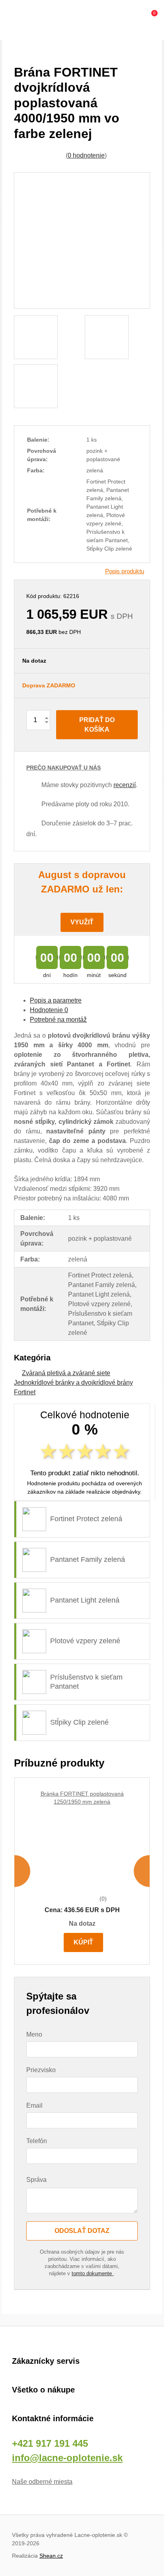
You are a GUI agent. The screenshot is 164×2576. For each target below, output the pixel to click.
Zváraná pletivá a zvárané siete (66, 1373)
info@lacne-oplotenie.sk (67, 2458)
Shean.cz (51, 2556)
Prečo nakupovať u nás (63, 768)
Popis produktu (125, 571)
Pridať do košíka (97, 725)
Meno (34, 2034)
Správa (36, 2180)
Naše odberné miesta (42, 2482)
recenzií (125, 785)
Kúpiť (83, 1942)
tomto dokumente (93, 2273)
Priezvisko (41, 2070)
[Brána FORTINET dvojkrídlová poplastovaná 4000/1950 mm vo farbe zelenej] (82, 241)
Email (34, 2105)
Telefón (37, 2141)
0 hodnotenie (86, 155)
